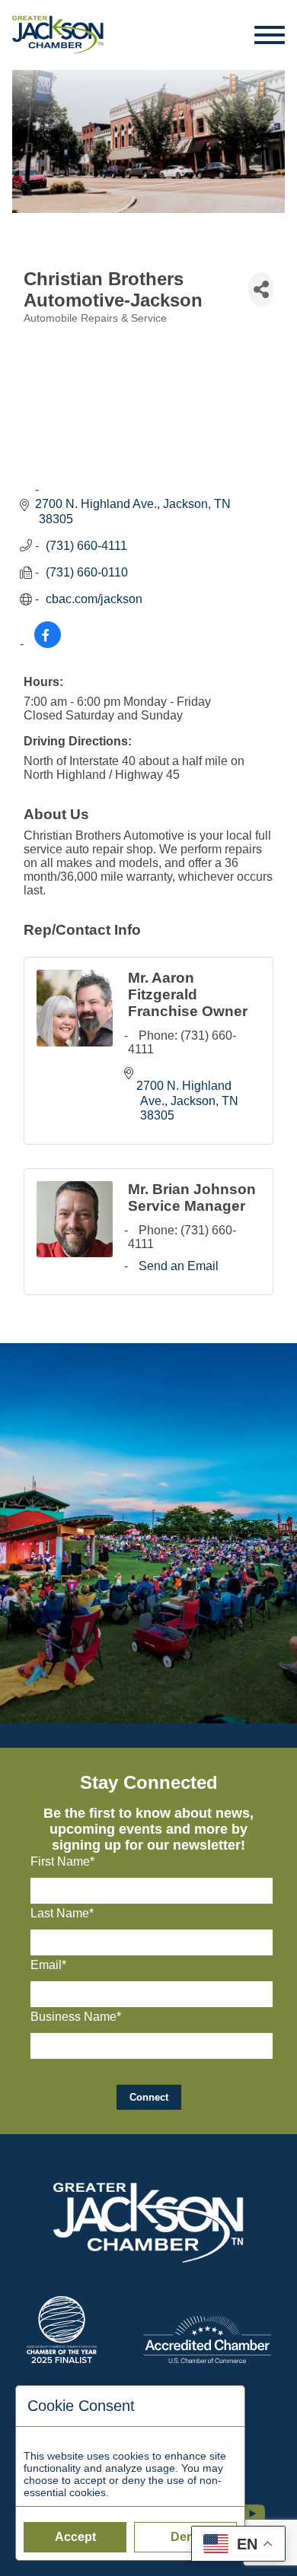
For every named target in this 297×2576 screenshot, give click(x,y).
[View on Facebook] (48, 644)
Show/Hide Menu (270, 35)
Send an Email (179, 1266)
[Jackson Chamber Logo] (58, 35)
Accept (75, 2537)
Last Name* (62, 1913)
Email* (48, 1965)
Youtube (259, 2506)
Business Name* (76, 2017)
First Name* (62, 1861)
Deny (186, 2537)
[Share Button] (261, 289)
